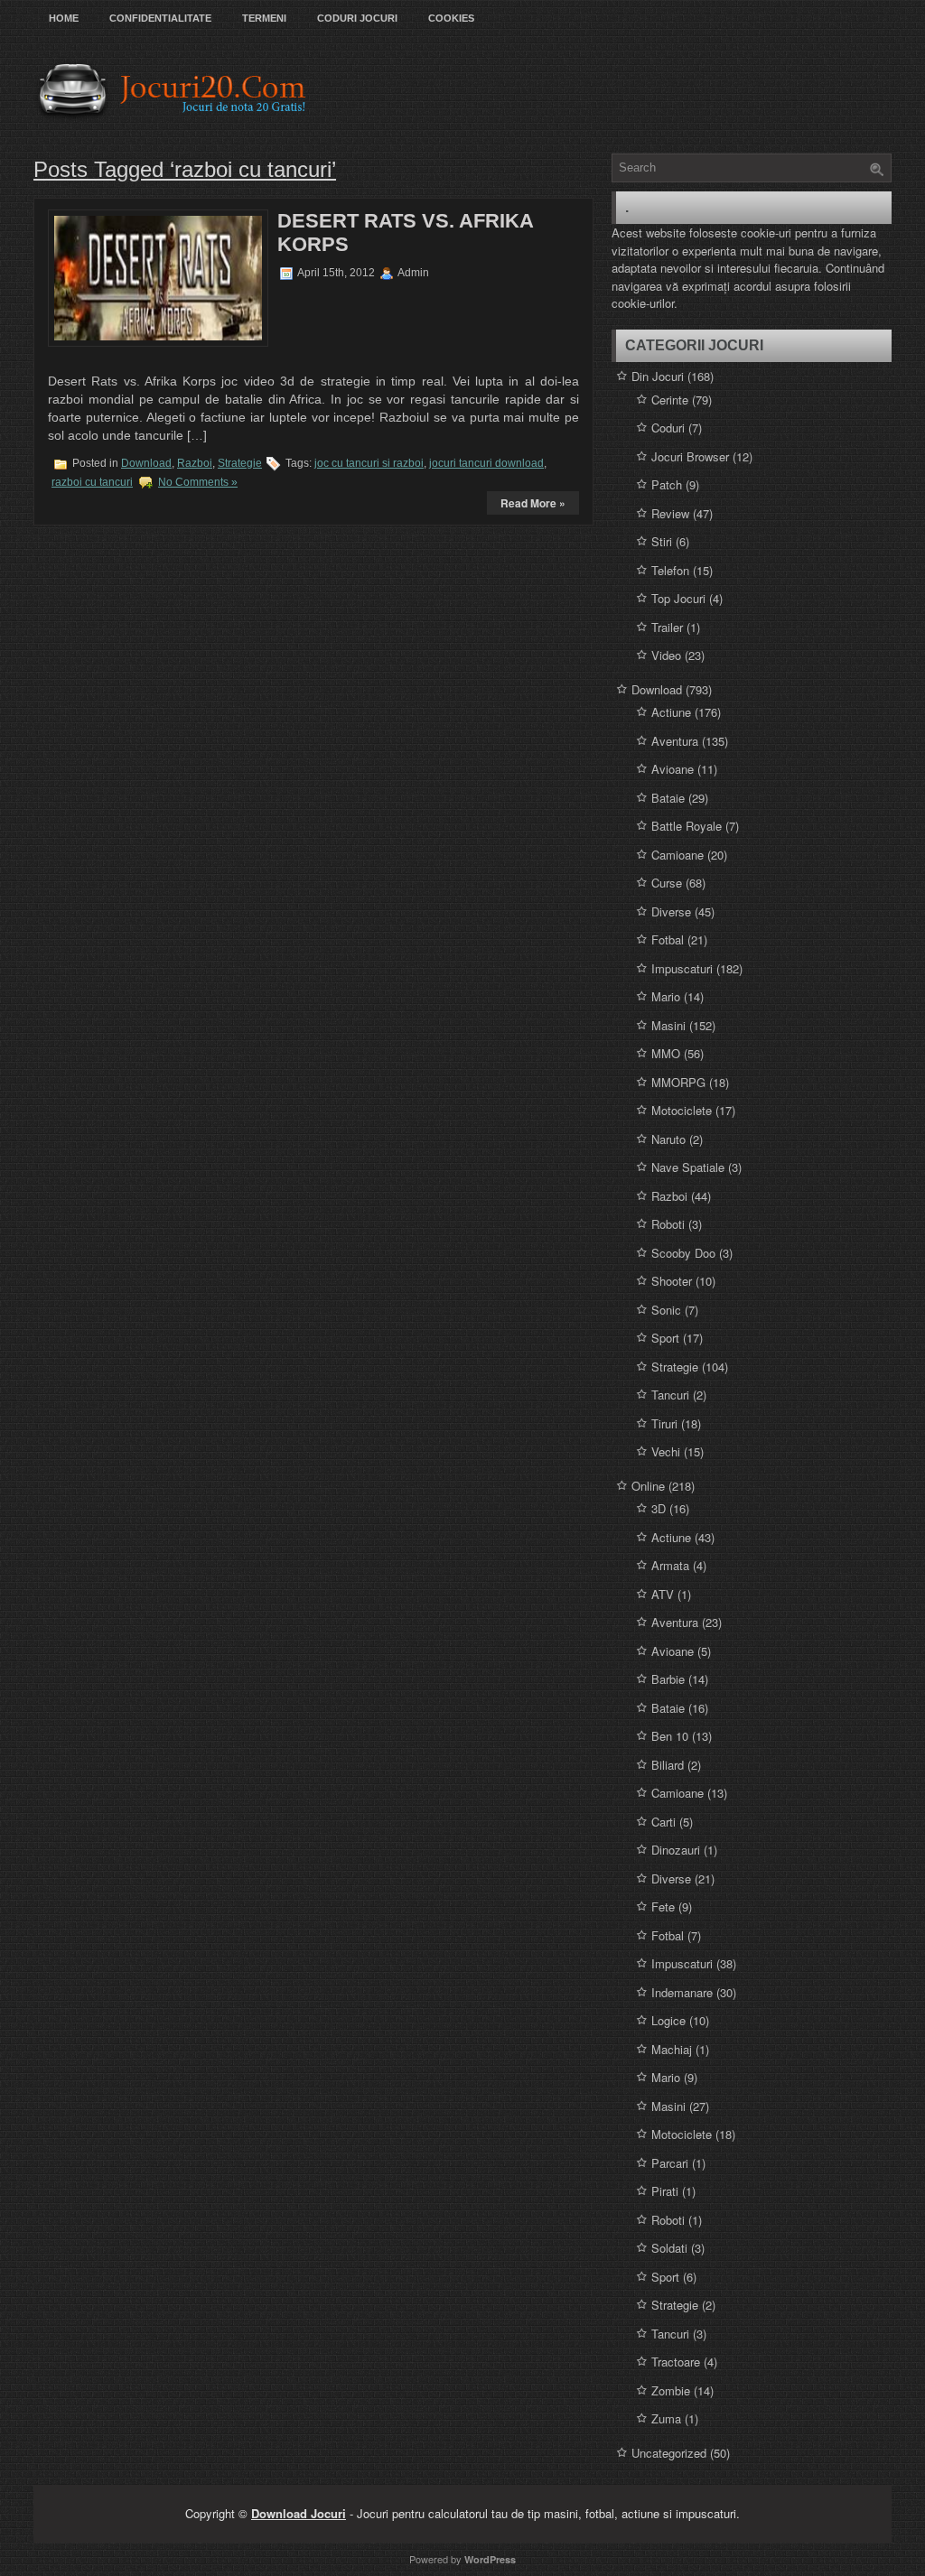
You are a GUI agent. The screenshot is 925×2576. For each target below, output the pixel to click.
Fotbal (668, 939)
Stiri (662, 541)
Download (146, 463)
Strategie (240, 463)
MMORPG (678, 1082)
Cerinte (670, 400)
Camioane (677, 855)
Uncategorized (669, 2453)
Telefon (670, 570)
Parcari (670, 2163)
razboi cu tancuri (92, 482)
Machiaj (672, 2049)
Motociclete (682, 1110)
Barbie (668, 1679)
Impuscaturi (682, 968)
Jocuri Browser (690, 456)
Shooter (672, 1281)
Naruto (668, 1139)
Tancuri (670, 1395)
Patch (667, 484)
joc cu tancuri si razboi (369, 463)
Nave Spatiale (688, 1167)
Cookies (451, 18)
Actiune (671, 712)
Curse (667, 883)
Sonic (666, 1310)
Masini (668, 1025)
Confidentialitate (160, 18)
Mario (666, 996)
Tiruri (664, 1423)
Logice (668, 2020)
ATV (663, 1594)
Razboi (195, 463)
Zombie (671, 2390)
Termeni (264, 18)
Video (666, 655)
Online (648, 1486)
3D (659, 1508)
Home (64, 18)
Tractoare (676, 2362)
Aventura (675, 741)
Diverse (671, 911)
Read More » (533, 503)
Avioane (673, 769)
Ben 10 (670, 1736)
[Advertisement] (390, 324)
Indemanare (682, 1992)
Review (670, 513)
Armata (670, 1565)
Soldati (669, 2248)
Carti (663, 1822)
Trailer (667, 627)
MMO (666, 1053)
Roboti (668, 1224)
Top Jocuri (678, 598)
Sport (665, 1338)
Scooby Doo (683, 1253)
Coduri (668, 428)
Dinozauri (676, 1850)
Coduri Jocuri (357, 18)
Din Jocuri (658, 376)
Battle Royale (687, 826)
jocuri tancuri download (486, 463)
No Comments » (198, 482)
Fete (663, 1906)
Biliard (668, 1765)
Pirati (665, 2191)
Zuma (666, 2418)
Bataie (668, 798)
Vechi (666, 1451)
